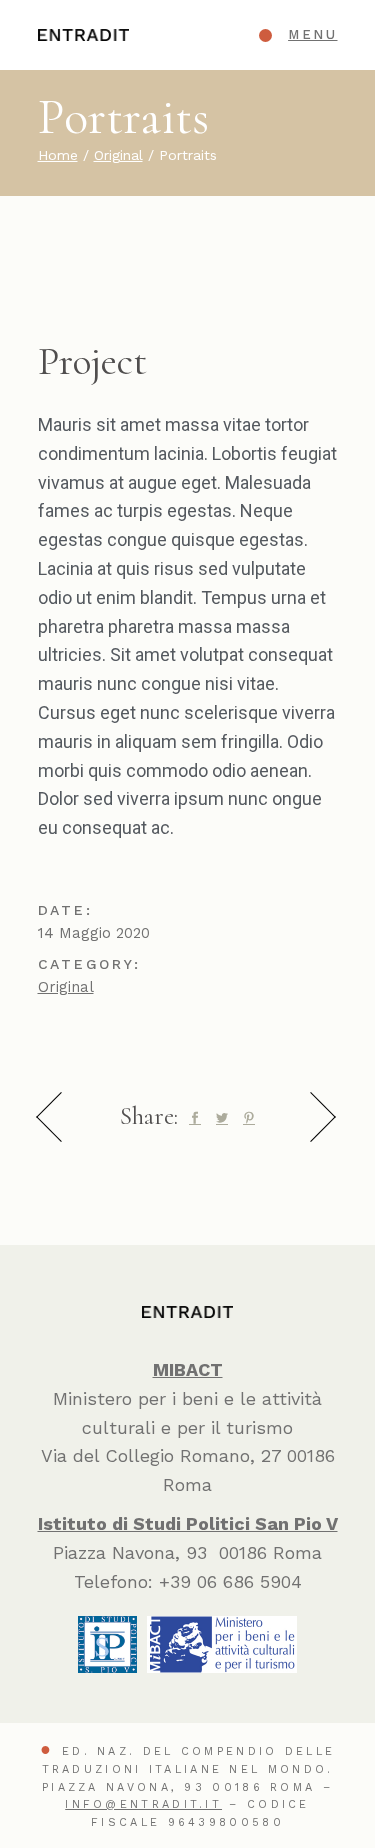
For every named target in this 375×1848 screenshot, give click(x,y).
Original (66, 987)
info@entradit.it (143, 1804)
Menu (312, 34)
